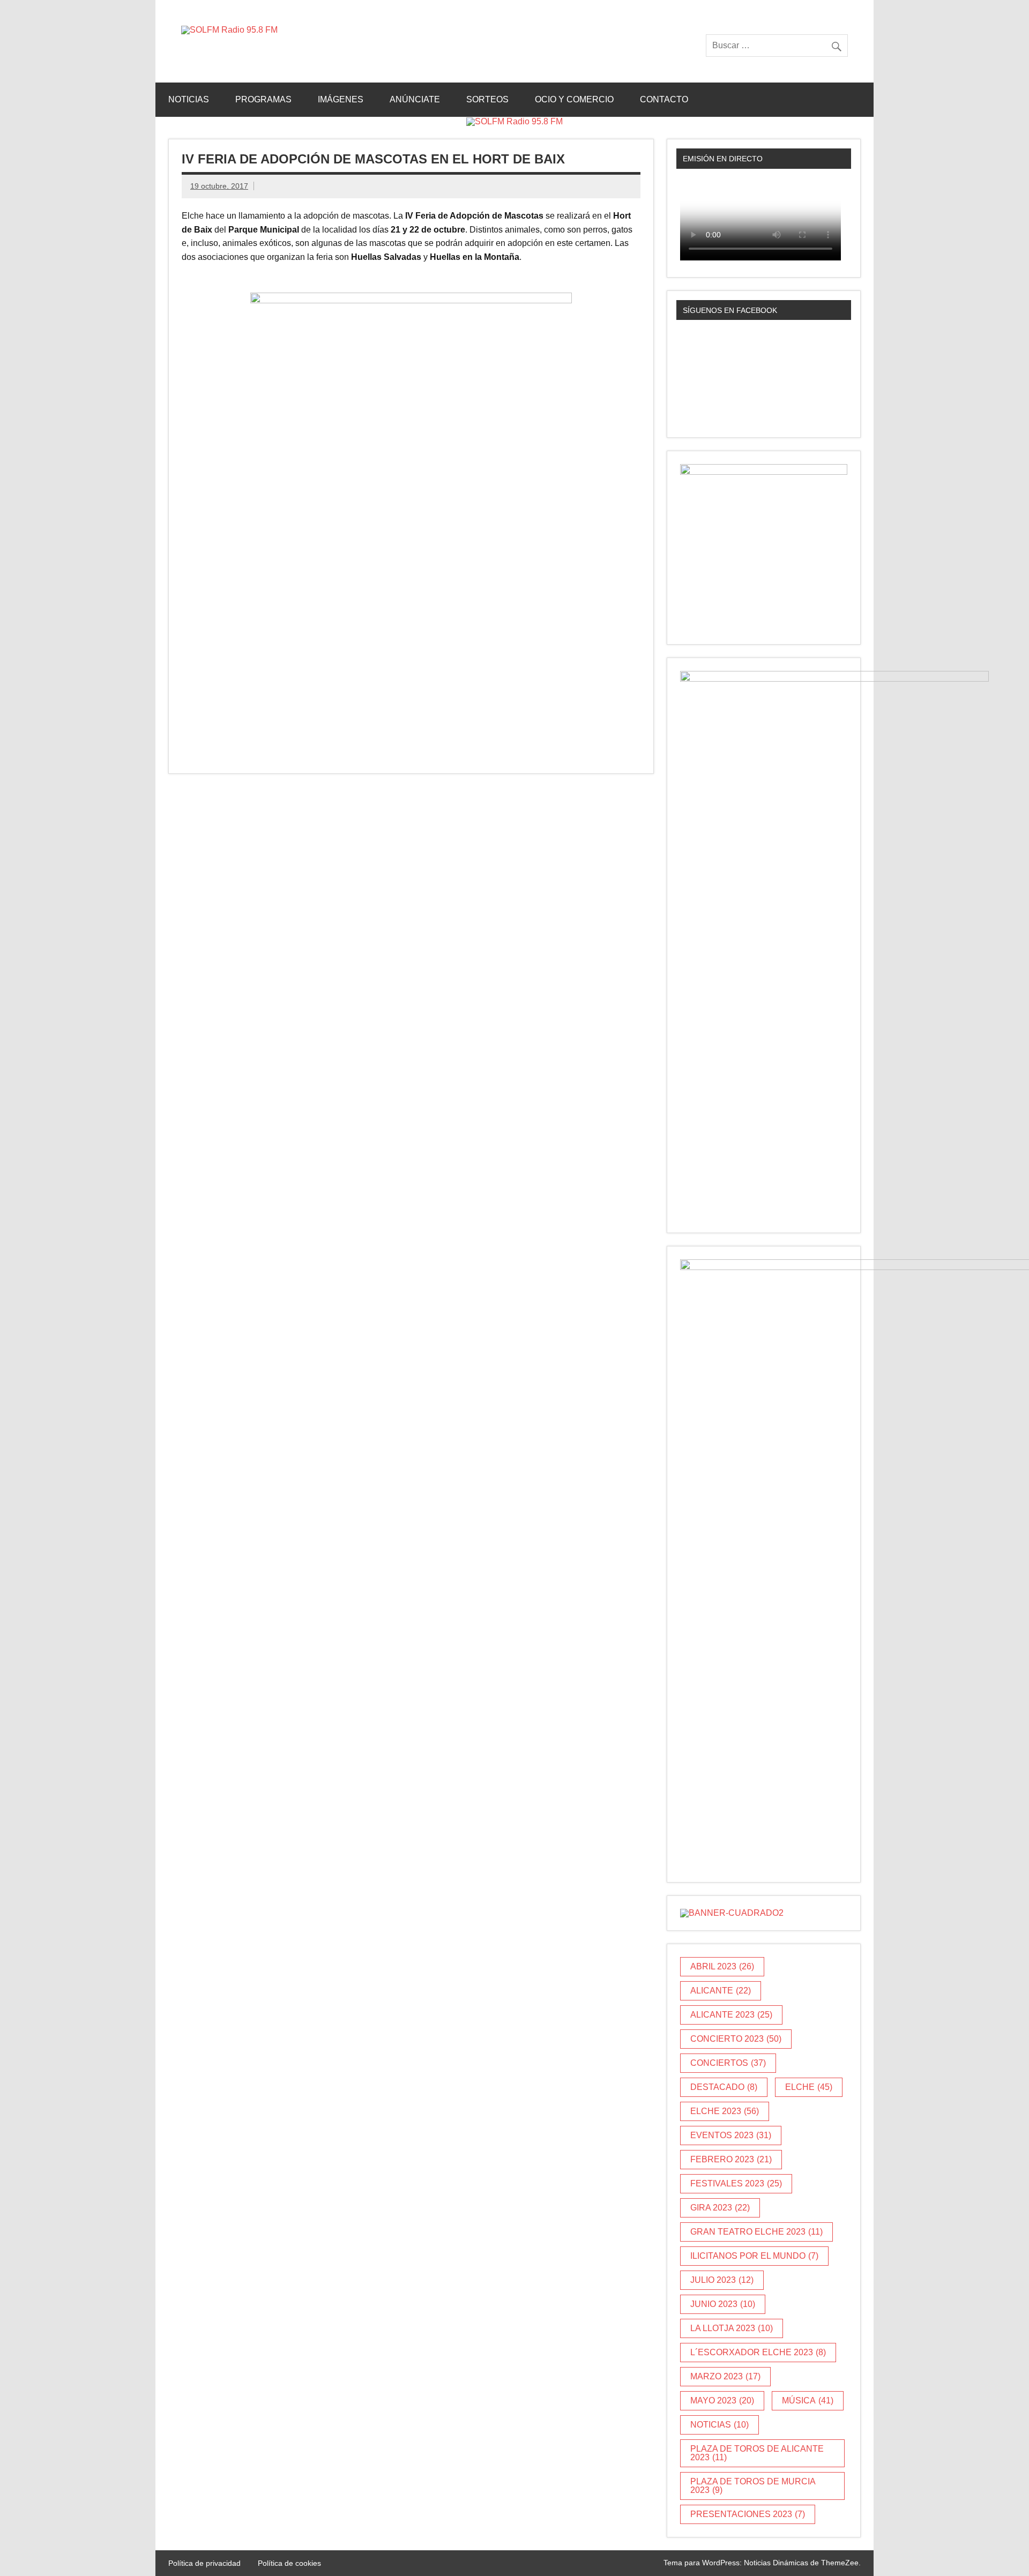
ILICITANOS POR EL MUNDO (754, 2256)
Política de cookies (289, 2563)
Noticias (189, 99)
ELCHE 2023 (725, 2111)
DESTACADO (724, 2087)
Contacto (664, 99)
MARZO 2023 (725, 2376)
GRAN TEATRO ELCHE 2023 (756, 2232)
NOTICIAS (719, 2425)
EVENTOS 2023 (731, 2135)
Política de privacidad (204, 2563)
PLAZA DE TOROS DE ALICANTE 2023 (757, 2453)
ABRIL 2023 (722, 1966)
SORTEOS (487, 99)
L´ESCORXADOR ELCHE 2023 (758, 2352)
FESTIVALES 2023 (736, 2183)
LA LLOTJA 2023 (732, 2328)
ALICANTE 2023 (731, 2015)
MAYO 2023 (722, 2400)
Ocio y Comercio (574, 99)
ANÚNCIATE (415, 99)
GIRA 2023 (720, 2208)
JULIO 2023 (722, 2280)
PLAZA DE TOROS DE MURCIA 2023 (753, 2486)
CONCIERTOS (728, 2063)
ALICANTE (721, 1991)
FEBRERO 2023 (731, 2159)
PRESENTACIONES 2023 (748, 2514)
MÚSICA (808, 2400)
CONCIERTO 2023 (736, 2039)
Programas (263, 99)
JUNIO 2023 (723, 2304)
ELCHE (809, 2087)
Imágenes (341, 99)
